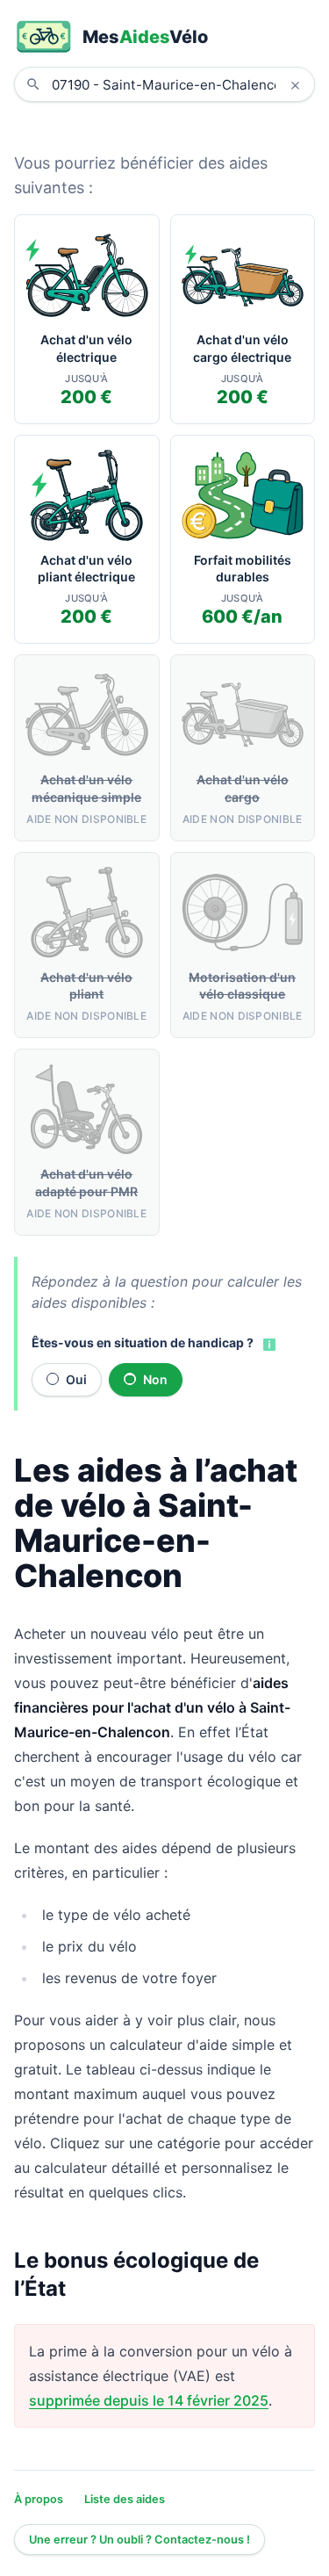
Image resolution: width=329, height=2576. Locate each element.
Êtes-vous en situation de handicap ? (143, 1342)
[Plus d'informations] (268, 1344)
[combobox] (178, 84)
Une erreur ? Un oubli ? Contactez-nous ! (139, 2540)
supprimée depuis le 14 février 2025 (149, 2400)
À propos (39, 2499)
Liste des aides (125, 2499)
